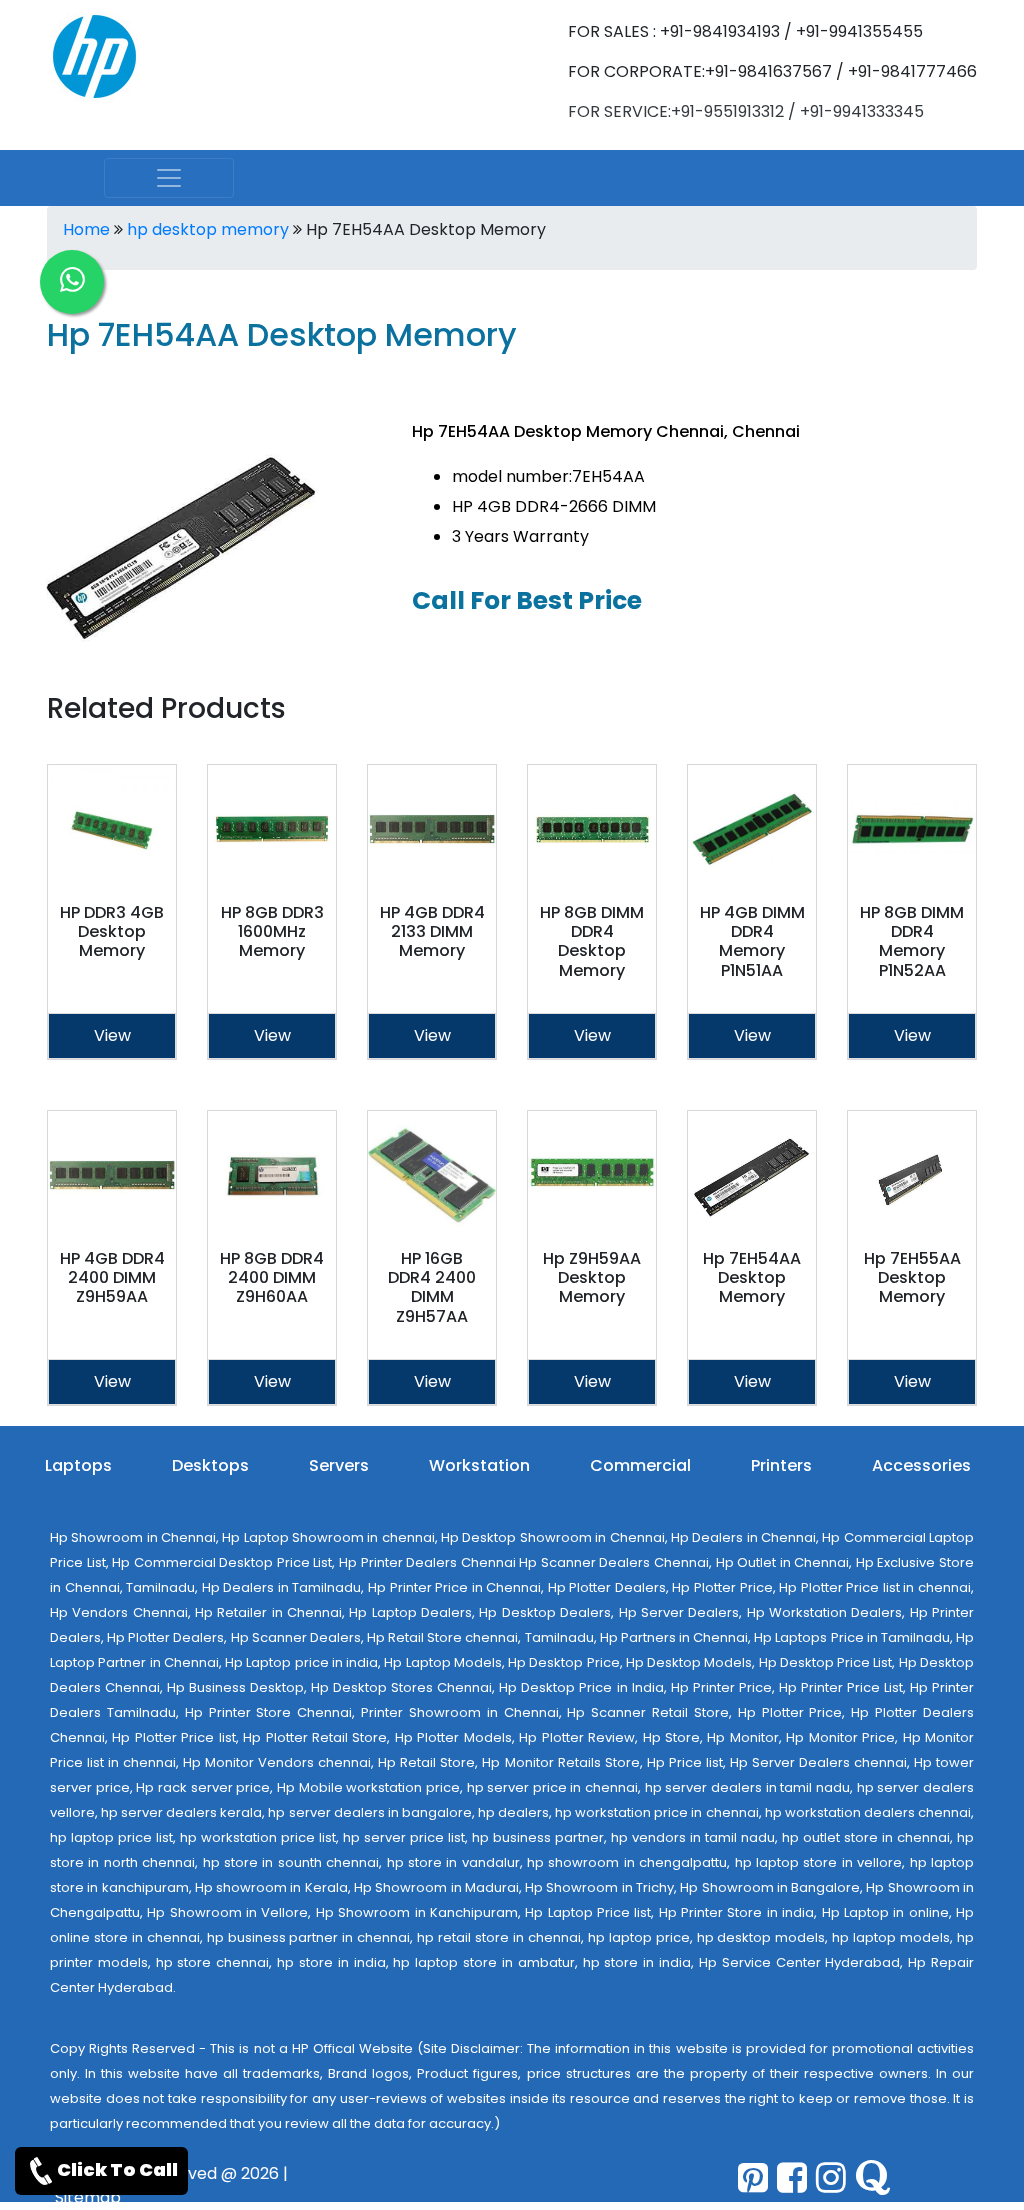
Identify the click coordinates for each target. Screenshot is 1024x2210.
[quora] (872, 2177)
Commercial (640, 1465)
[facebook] (792, 2177)
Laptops (78, 1465)
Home (86, 229)
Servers (339, 1465)
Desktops (210, 1465)
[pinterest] (753, 2177)
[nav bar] (169, 178)
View (112, 1035)
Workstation (479, 1465)
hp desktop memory (208, 229)
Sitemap (88, 2197)
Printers (781, 1465)
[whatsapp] (72, 282)
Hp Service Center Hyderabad (799, 1962)
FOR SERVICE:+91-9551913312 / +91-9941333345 (746, 111)
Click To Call (117, 2169)
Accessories (921, 1465)
